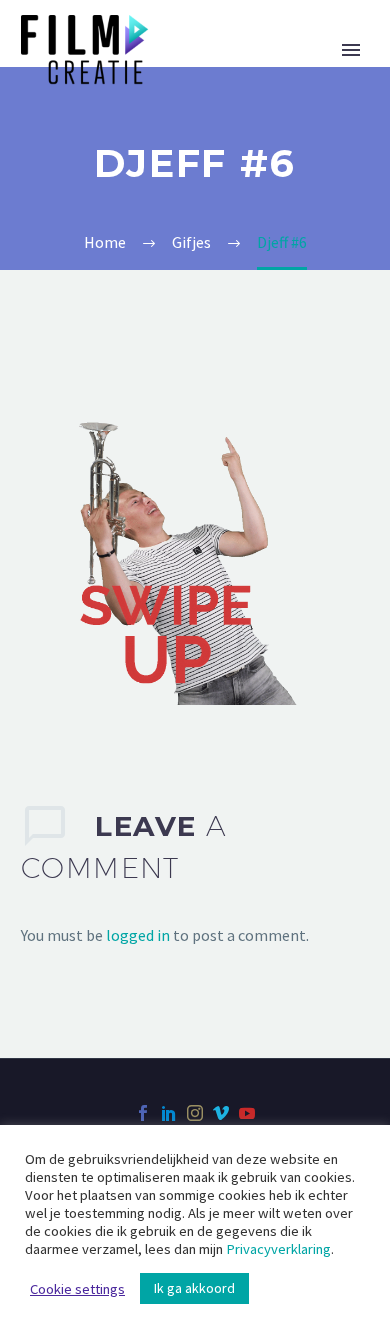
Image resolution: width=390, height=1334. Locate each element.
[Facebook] (143, 1113)
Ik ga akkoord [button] (194, 1288)
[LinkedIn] (169, 1113)
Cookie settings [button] (77, 1289)
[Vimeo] (221, 1113)
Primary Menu (351, 50)
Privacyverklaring (278, 1249)
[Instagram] (195, 1113)
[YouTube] (247, 1113)
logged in (138, 935)
